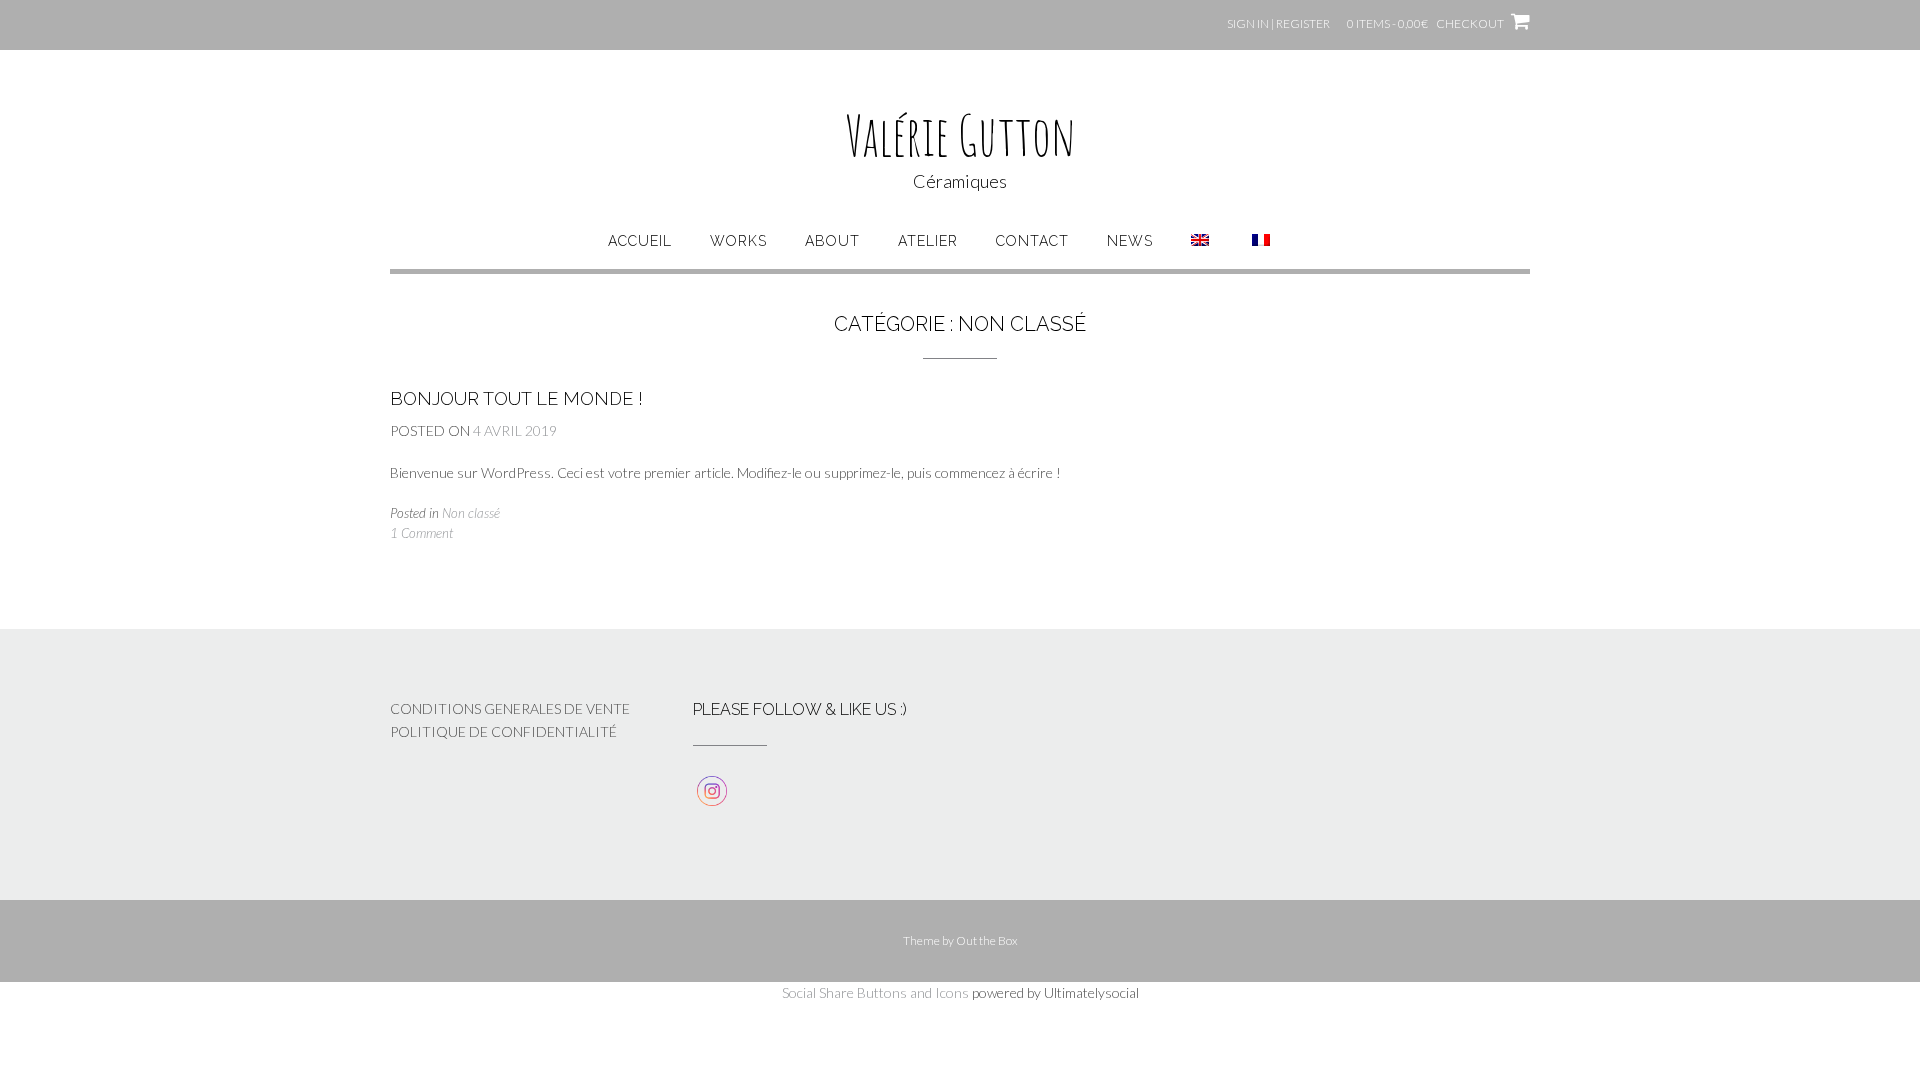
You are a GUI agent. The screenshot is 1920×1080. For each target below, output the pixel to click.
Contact (1032, 241)
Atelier (928, 241)
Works (738, 241)
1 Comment (421, 533)
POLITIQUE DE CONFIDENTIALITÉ (503, 731)
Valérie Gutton (960, 134)
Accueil (640, 241)
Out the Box (987, 940)
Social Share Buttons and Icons (875, 992)
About (832, 241)
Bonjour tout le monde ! (516, 398)
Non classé (471, 513)
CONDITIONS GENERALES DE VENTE (510, 708)
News (1130, 241)
